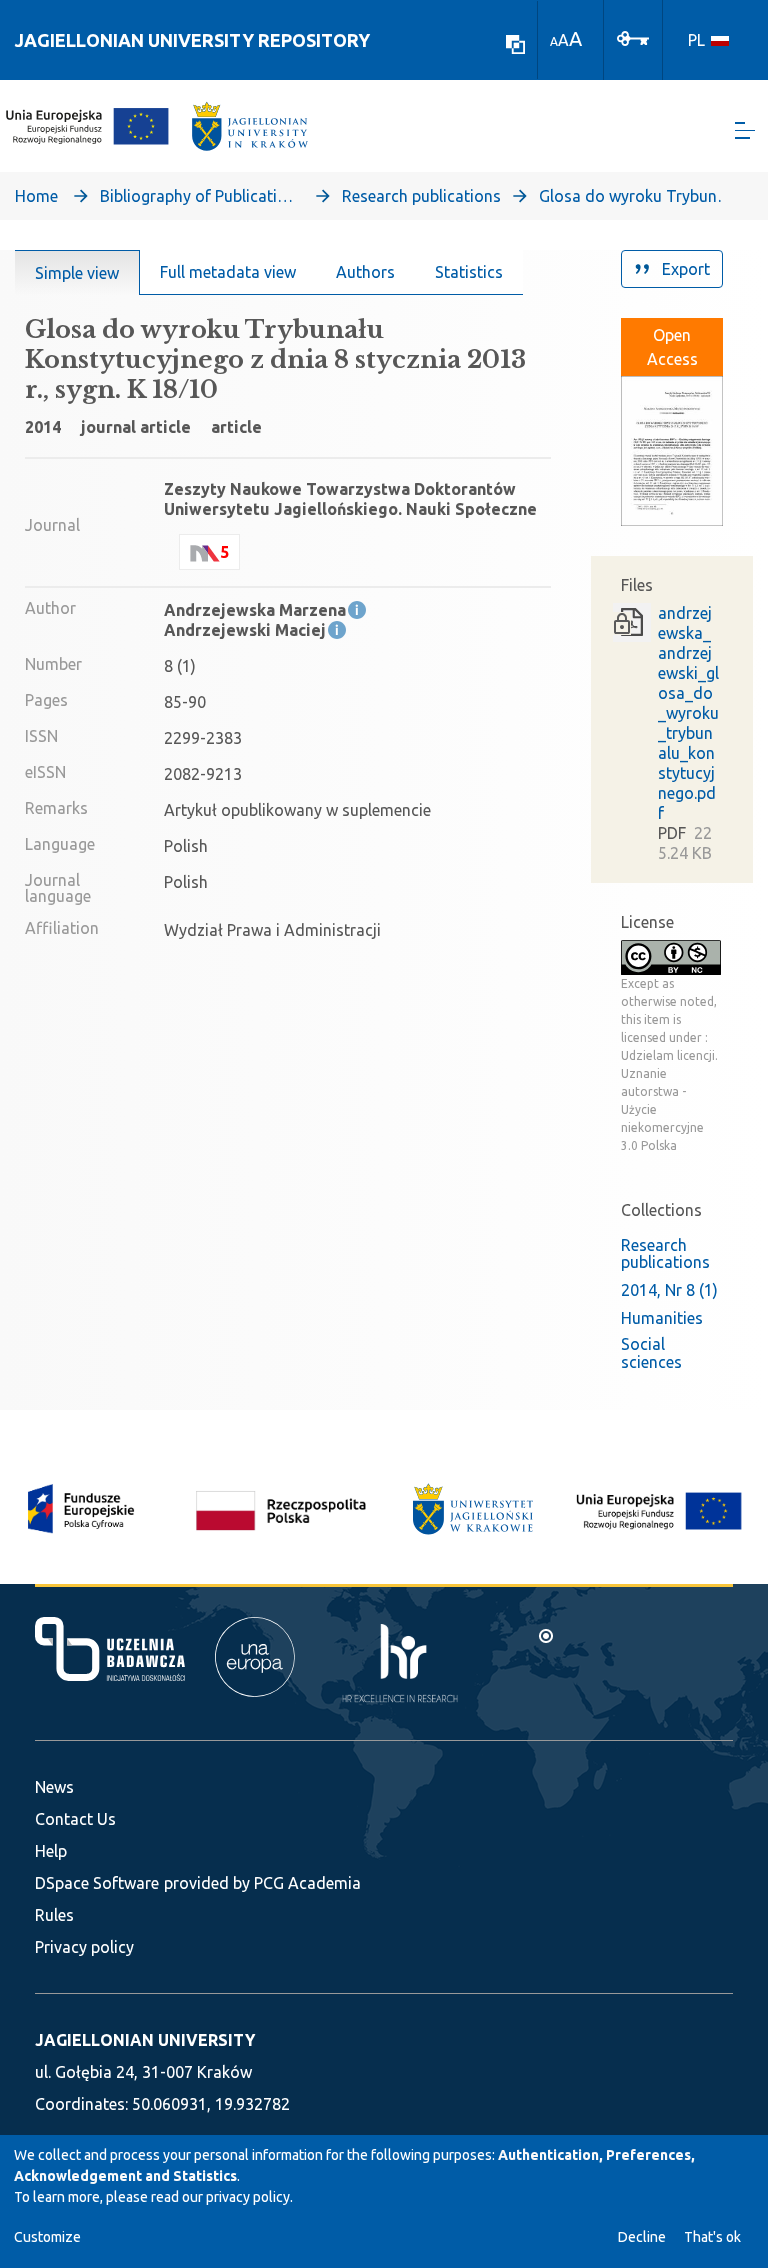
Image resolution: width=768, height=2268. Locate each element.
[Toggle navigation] (745, 130)
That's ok (712, 2237)
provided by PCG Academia (262, 1883)
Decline (642, 2237)
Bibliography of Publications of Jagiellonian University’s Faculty (200, 196)
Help (51, 1851)
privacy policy (248, 2197)
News (54, 1787)
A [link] (554, 41)
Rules (54, 1915)
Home (36, 196)
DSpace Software (97, 1883)
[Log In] (633, 37)
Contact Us (75, 1819)
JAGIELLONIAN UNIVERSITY (145, 2040)
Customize (47, 2237)
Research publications (421, 196)
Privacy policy (84, 1947)
